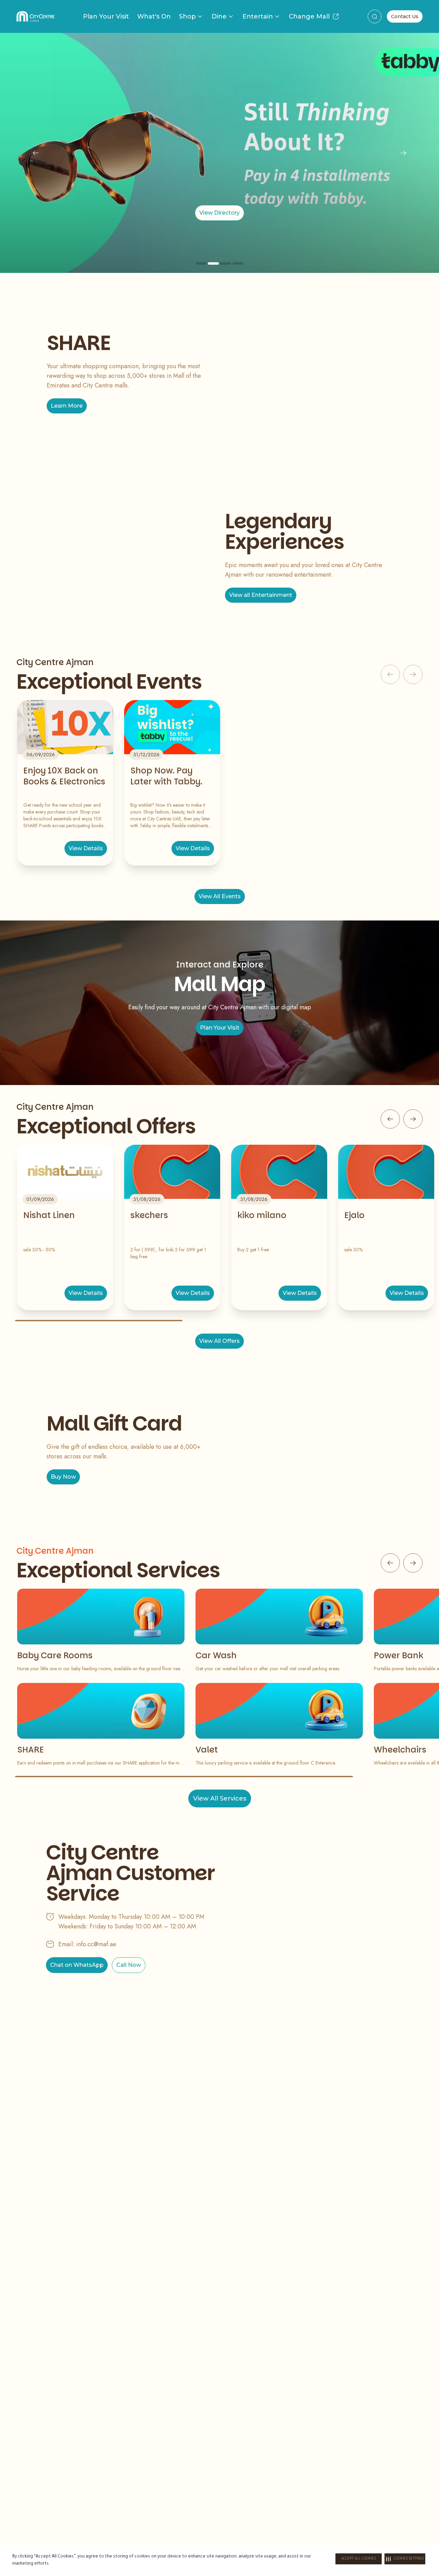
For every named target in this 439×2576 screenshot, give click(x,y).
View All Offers (219, 1341)
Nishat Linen (49, 1215)
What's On (154, 16)
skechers (149, 1215)
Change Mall (309, 16)
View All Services (220, 1798)
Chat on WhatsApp (77, 1965)
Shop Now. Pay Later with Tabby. (166, 776)
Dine (219, 16)
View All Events (220, 896)
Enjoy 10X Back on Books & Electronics (64, 776)
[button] (405, 2559)
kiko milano (262, 1215)
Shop (187, 16)
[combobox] (375, 16)
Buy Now (63, 1477)
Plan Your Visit (106, 16)
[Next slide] (403, 153)
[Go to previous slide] (390, 1119)
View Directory (219, 213)
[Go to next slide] (413, 1119)
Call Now (129, 1965)
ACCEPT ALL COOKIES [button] (359, 2559)
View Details (86, 848)
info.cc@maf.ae (96, 1944)
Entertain (258, 16)
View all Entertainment (261, 595)
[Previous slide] (36, 153)
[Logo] (35, 16)
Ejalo (354, 1215)
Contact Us (405, 16)
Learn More (67, 406)
